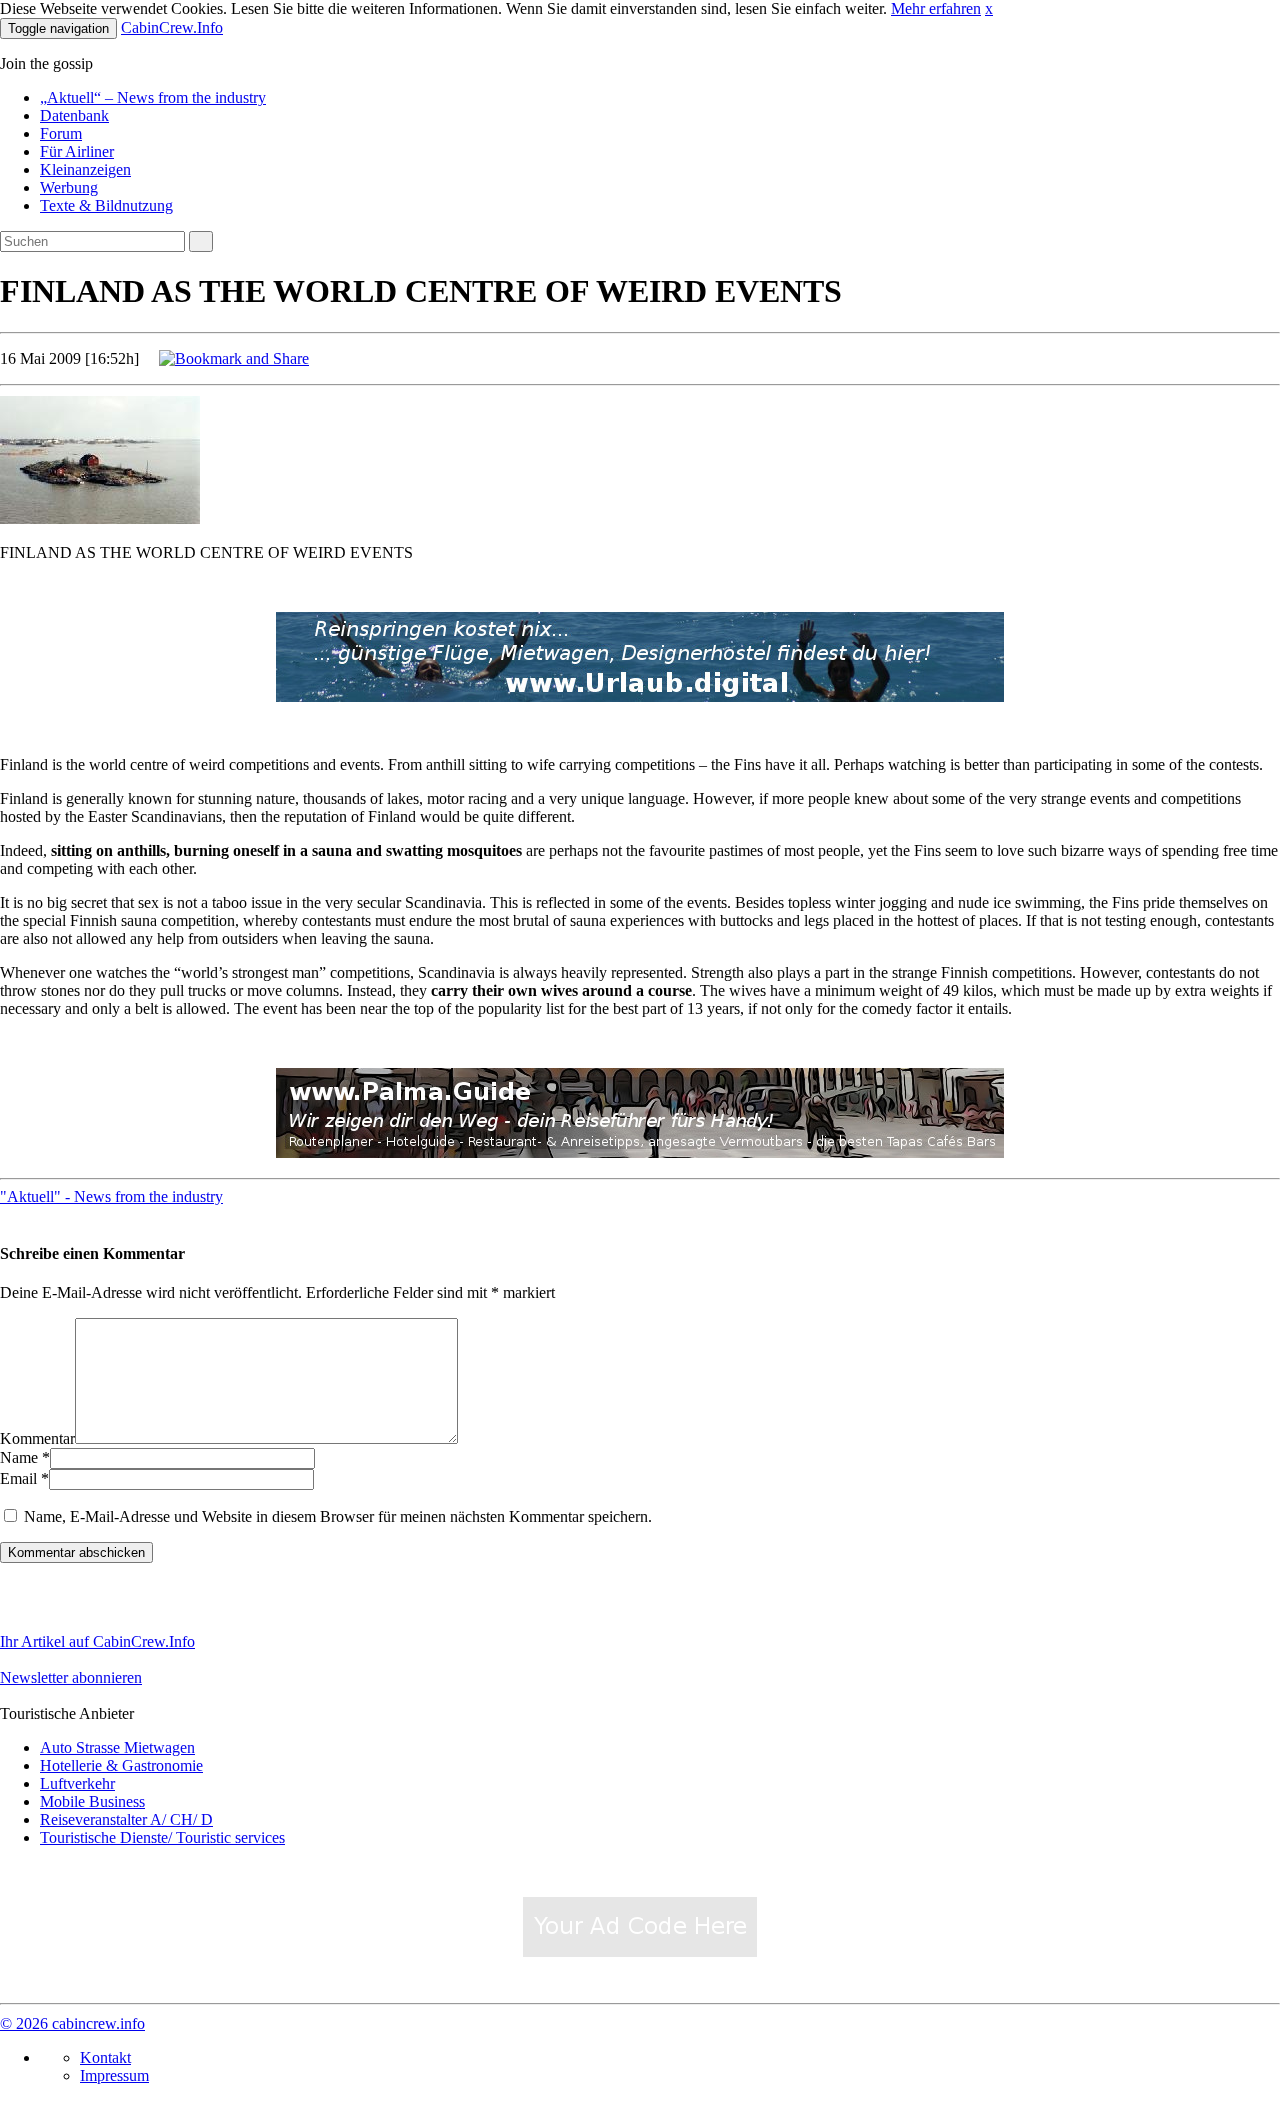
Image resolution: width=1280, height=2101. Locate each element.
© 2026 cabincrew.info (72, 2023)
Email (18, 1478)
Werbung (69, 187)
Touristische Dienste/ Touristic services (162, 1837)
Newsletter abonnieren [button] (71, 1677)
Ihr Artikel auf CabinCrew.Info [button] (97, 1641)
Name (19, 1457)
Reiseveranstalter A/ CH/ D (126, 1819)
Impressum (114, 2075)
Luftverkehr (77, 1783)
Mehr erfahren (936, 8)
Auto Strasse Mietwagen (117, 1747)
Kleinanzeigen (85, 169)
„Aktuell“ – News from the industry (153, 97)
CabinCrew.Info (172, 27)
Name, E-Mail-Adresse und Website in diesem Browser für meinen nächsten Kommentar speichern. (338, 1516)
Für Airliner (77, 151)
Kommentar (37, 1438)
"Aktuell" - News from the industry (111, 1196)
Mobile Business (92, 1801)
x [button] (989, 8)
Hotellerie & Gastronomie (121, 1765)
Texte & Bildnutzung (106, 205)
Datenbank (74, 115)
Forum (61, 133)
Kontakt (105, 2057)
